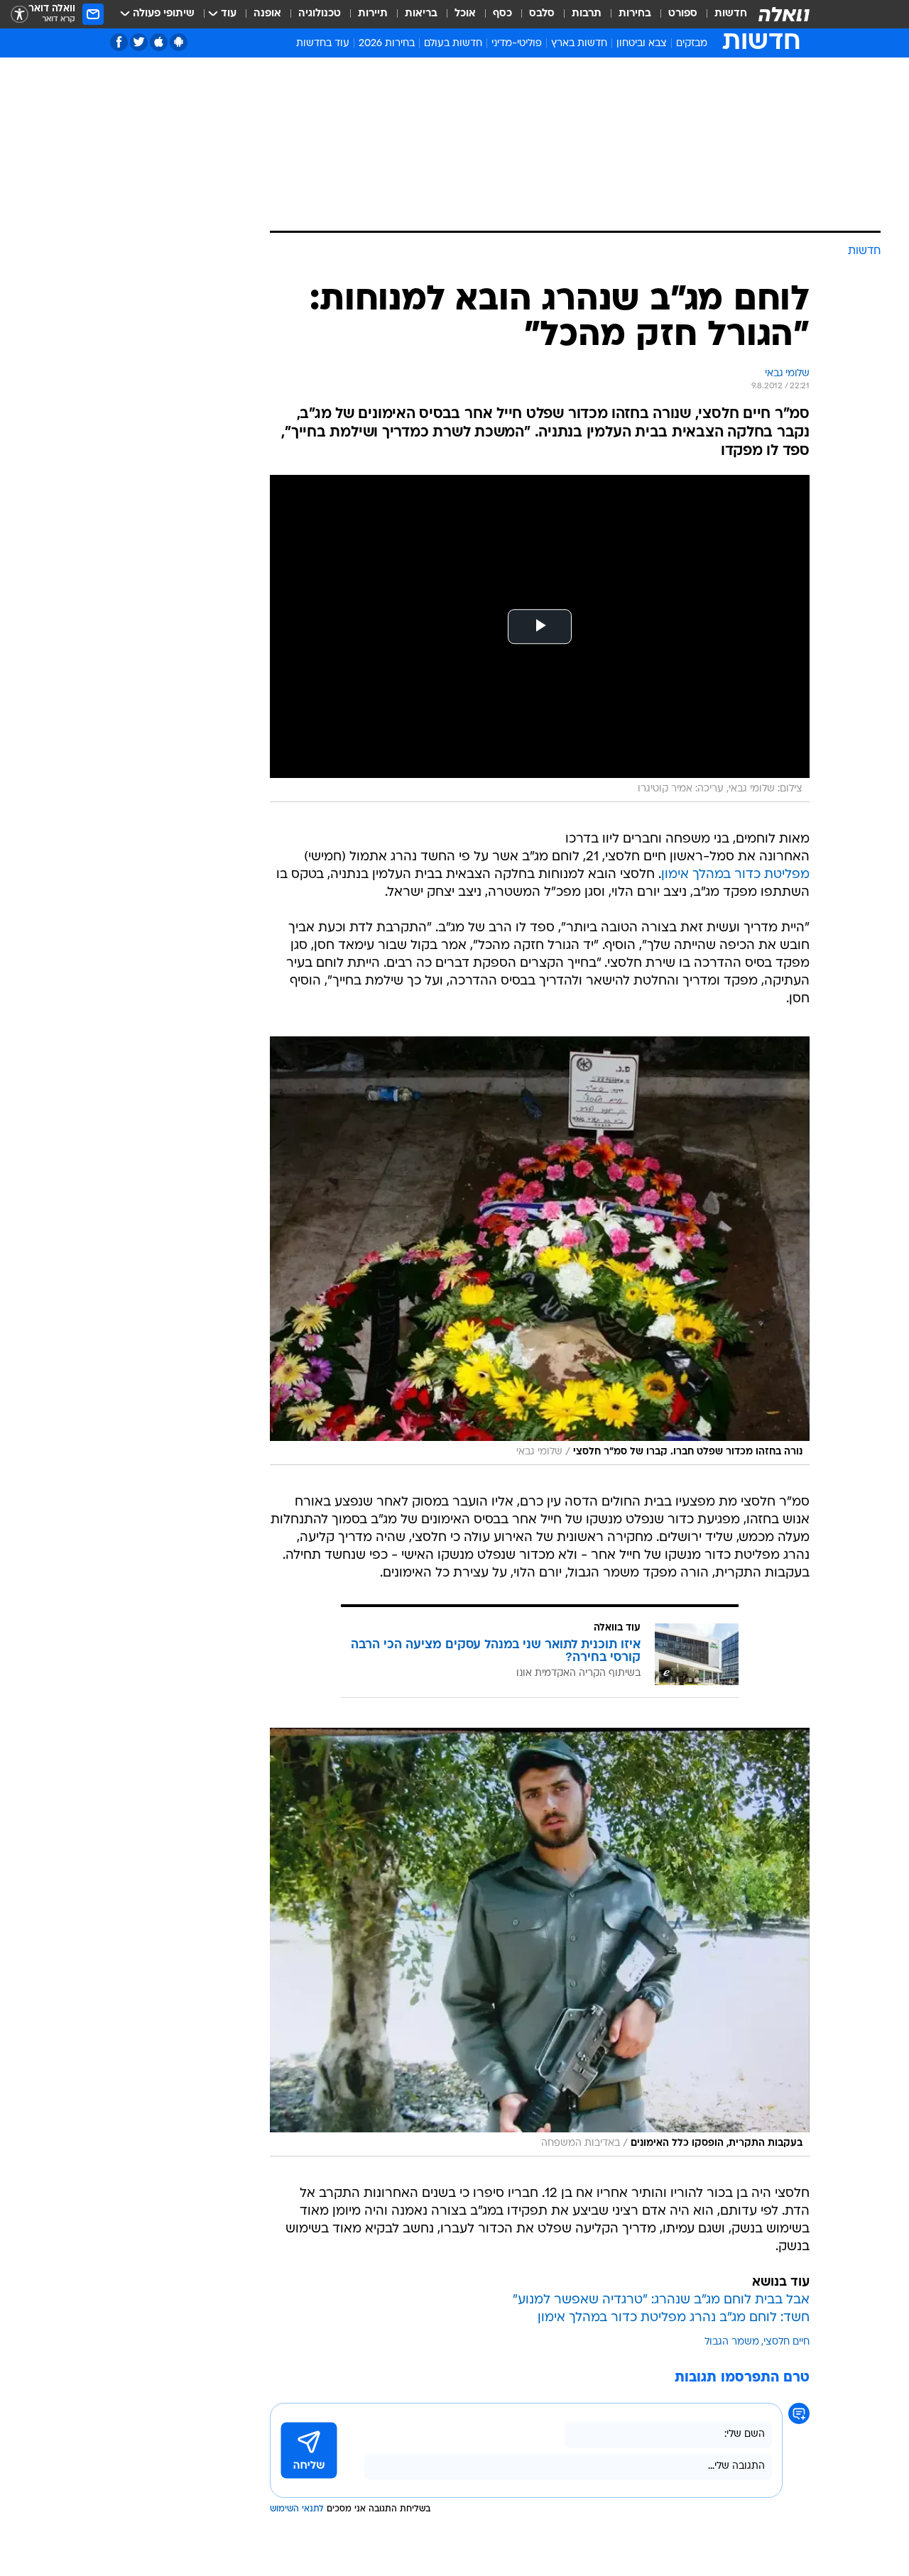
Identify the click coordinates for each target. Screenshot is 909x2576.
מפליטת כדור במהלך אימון (735, 875)
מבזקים (692, 44)
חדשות (731, 14)
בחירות (635, 14)
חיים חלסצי (786, 2342)
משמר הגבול (732, 2342)
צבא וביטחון (642, 44)
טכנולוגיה (320, 14)
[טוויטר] (139, 42)
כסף (502, 14)
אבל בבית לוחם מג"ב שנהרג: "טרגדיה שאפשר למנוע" (661, 2300)
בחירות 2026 (387, 44)
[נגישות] (20, 15)
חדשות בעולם (453, 44)
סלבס (542, 14)
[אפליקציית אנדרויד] (179, 42)
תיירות (373, 14)
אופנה (267, 14)
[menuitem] (722, 14)
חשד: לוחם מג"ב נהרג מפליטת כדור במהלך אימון (674, 2318)
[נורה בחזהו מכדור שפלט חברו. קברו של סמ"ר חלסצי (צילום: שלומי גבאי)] (540, 1251)
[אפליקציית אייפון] (159, 42)
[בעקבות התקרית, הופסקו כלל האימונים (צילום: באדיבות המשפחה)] (540, 1942)
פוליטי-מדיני (517, 44)
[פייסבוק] (119, 42)
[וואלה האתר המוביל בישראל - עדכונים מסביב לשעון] (784, 14)
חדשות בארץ (579, 44)
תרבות (587, 14)
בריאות (421, 14)
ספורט (683, 14)
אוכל (465, 14)
